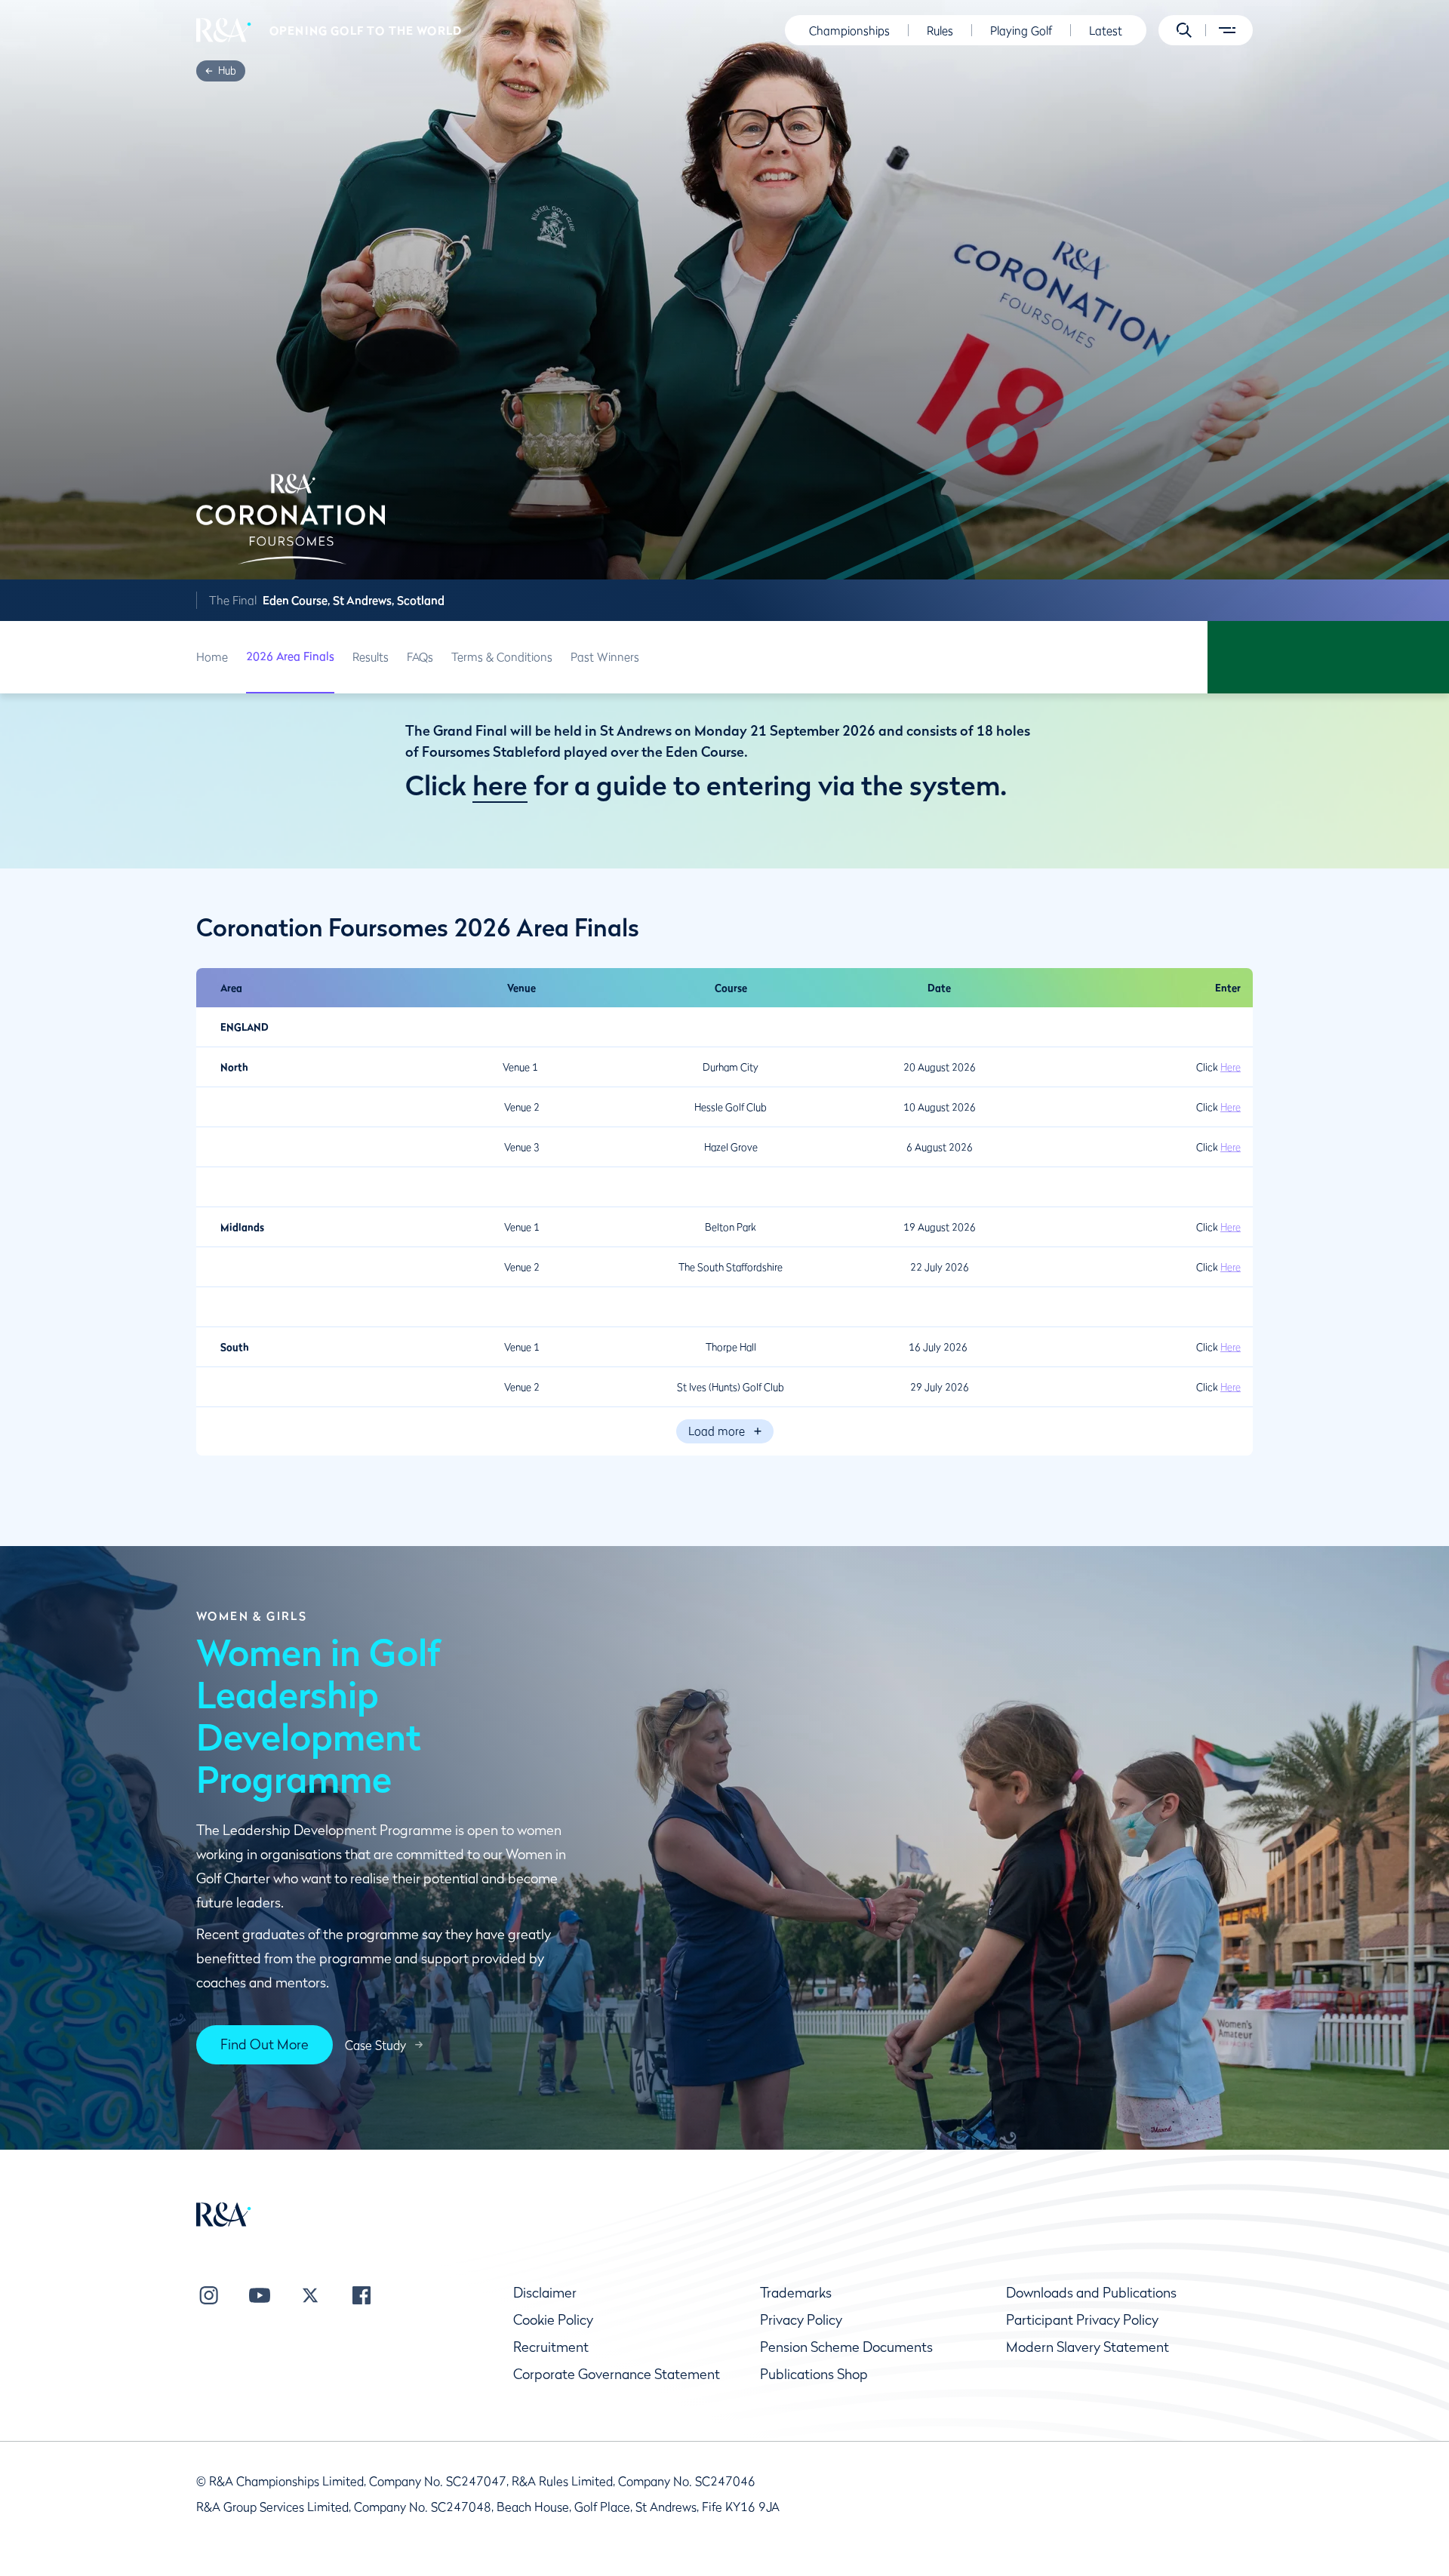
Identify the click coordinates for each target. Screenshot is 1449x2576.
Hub (227, 70)
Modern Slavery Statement (1088, 2347)
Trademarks (796, 2293)
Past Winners (605, 656)
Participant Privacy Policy (1082, 2320)
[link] (227, 71)
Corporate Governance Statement (617, 2374)
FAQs (420, 656)
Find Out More (265, 2044)
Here (1231, 1067)
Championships (849, 30)
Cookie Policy (553, 2320)
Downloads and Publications (1091, 2293)
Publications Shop (814, 2374)
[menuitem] (224, 30)
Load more (717, 1431)
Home (212, 656)
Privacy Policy (801, 2320)
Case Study (375, 2045)
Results (371, 656)
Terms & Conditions (502, 656)
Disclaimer (545, 2293)
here (500, 785)
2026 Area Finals (290, 656)
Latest (1106, 30)
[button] (1184, 30)
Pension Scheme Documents (846, 2347)
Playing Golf (1021, 30)
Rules (940, 30)
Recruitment (551, 2347)
